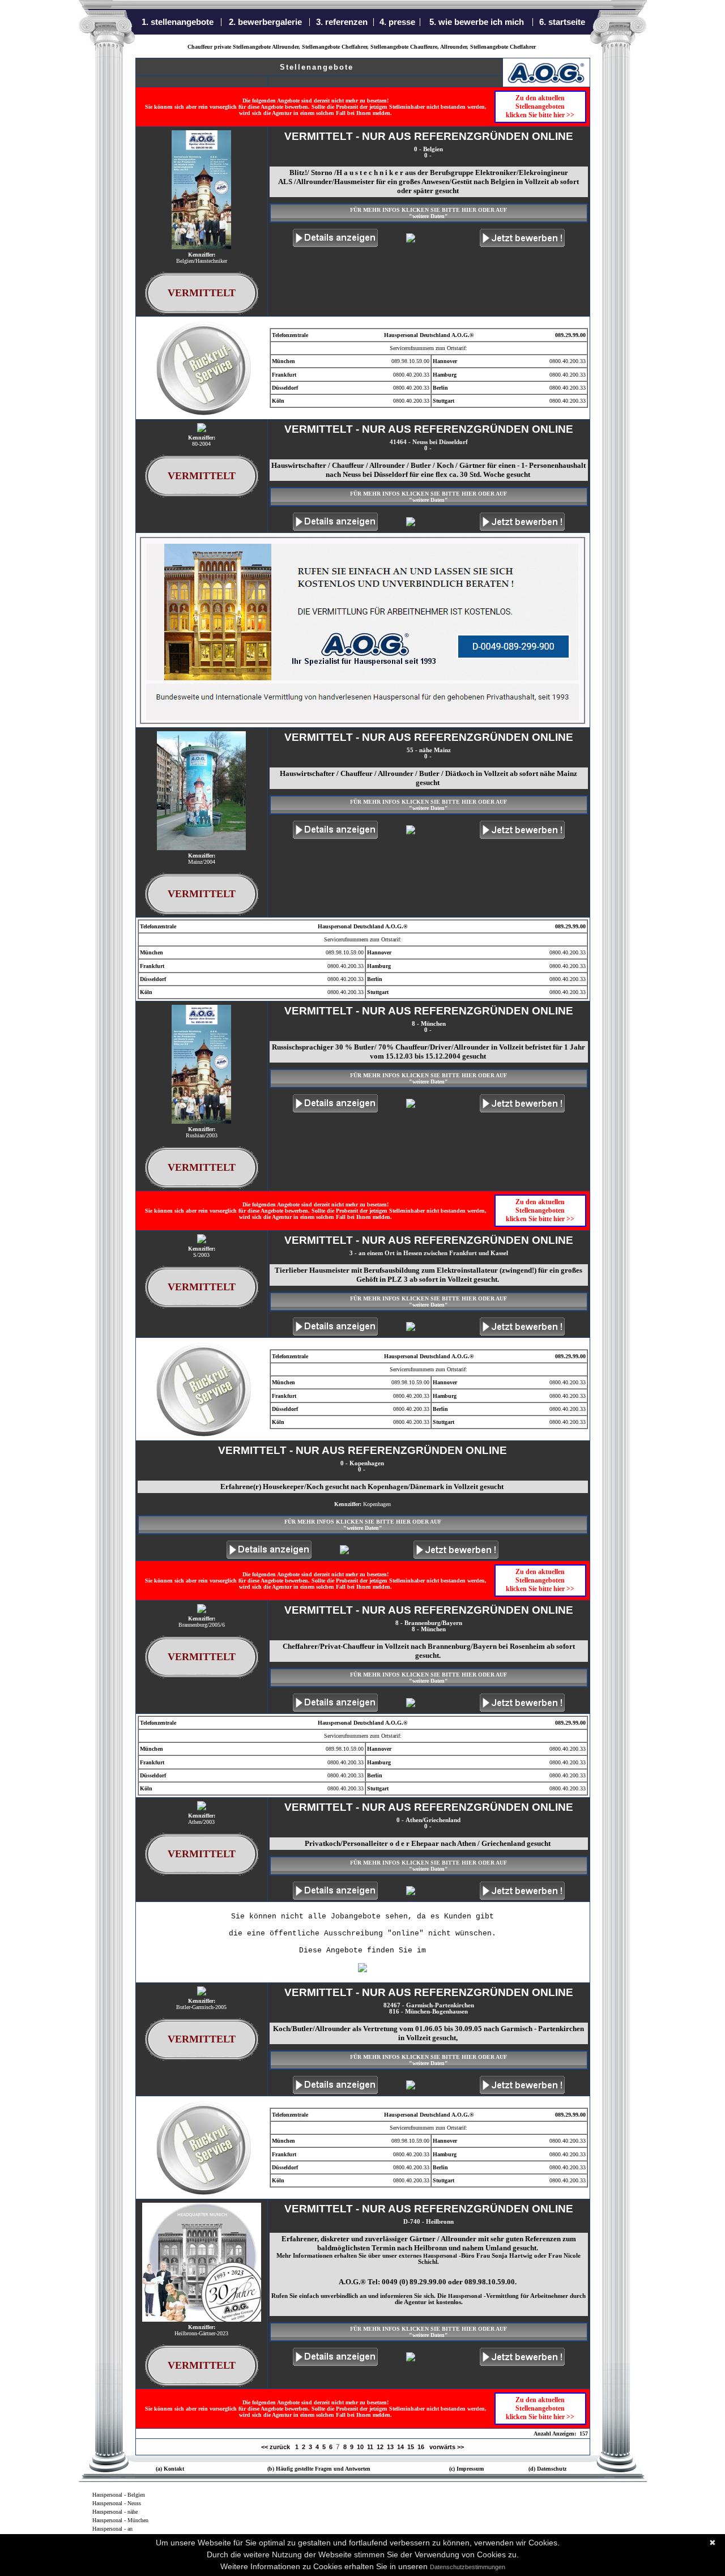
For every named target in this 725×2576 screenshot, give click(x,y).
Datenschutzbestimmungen (468, 2567)
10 (360, 2447)
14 (400, 2447)
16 (421, 2447)
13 (390, 2447)
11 (370, 2447)
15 (411, 2447)
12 (380, 2447)
